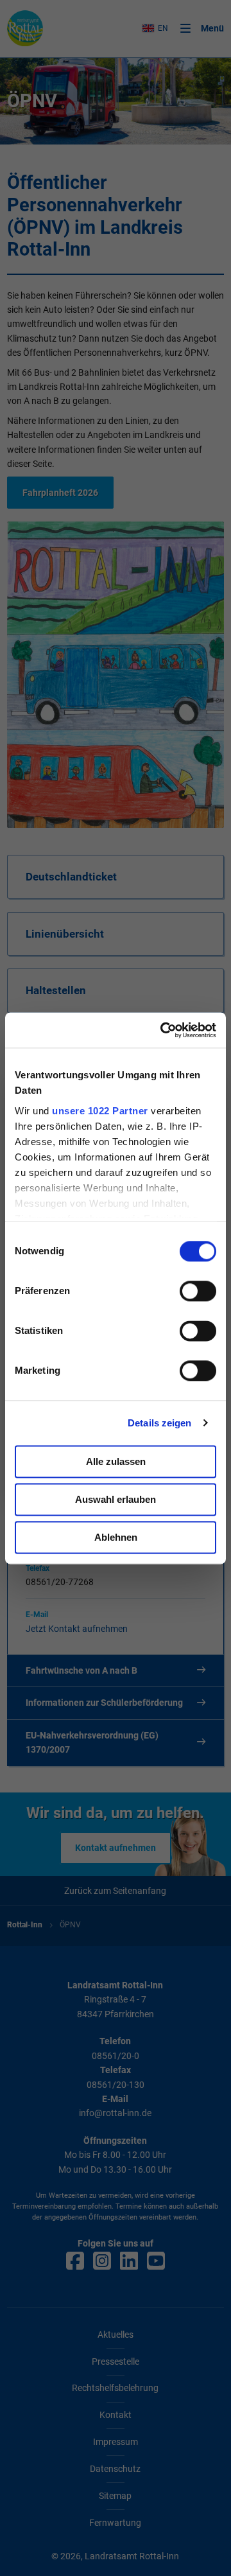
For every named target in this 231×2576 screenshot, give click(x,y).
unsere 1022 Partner (100, 1111)
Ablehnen (116, 1537)
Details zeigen (159, 1423)
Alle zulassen (116, 1461)
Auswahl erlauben (116, 1499)
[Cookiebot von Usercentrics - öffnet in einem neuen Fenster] (163, 1030)
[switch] (198, 1291)
